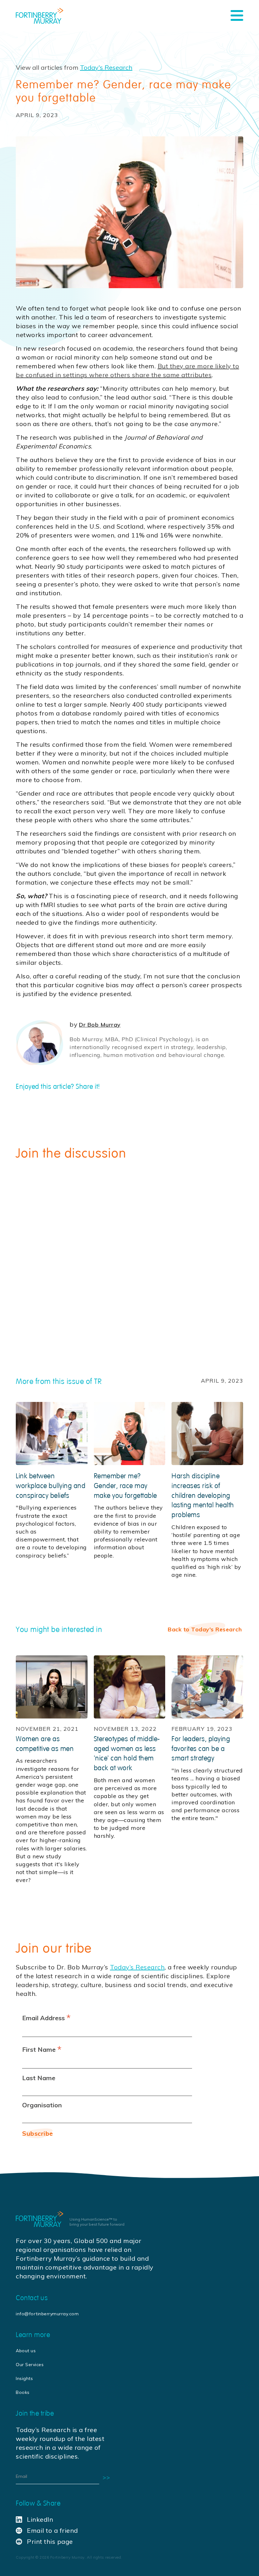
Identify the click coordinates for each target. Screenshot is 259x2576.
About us (26, 2351)
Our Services (30, 2365)
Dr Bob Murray (100, 1025)
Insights (24, 2378)
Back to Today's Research (205, 1629)
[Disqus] (129, 1255)
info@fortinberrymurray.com (47, 2314)
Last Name (39, 2078)
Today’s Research (137, 1967)
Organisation (42, 2105)
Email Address (46, 2018)
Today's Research (106, 67)
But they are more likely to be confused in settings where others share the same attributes (127, 370)
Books (23, 2392)
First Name (42, 2049)
